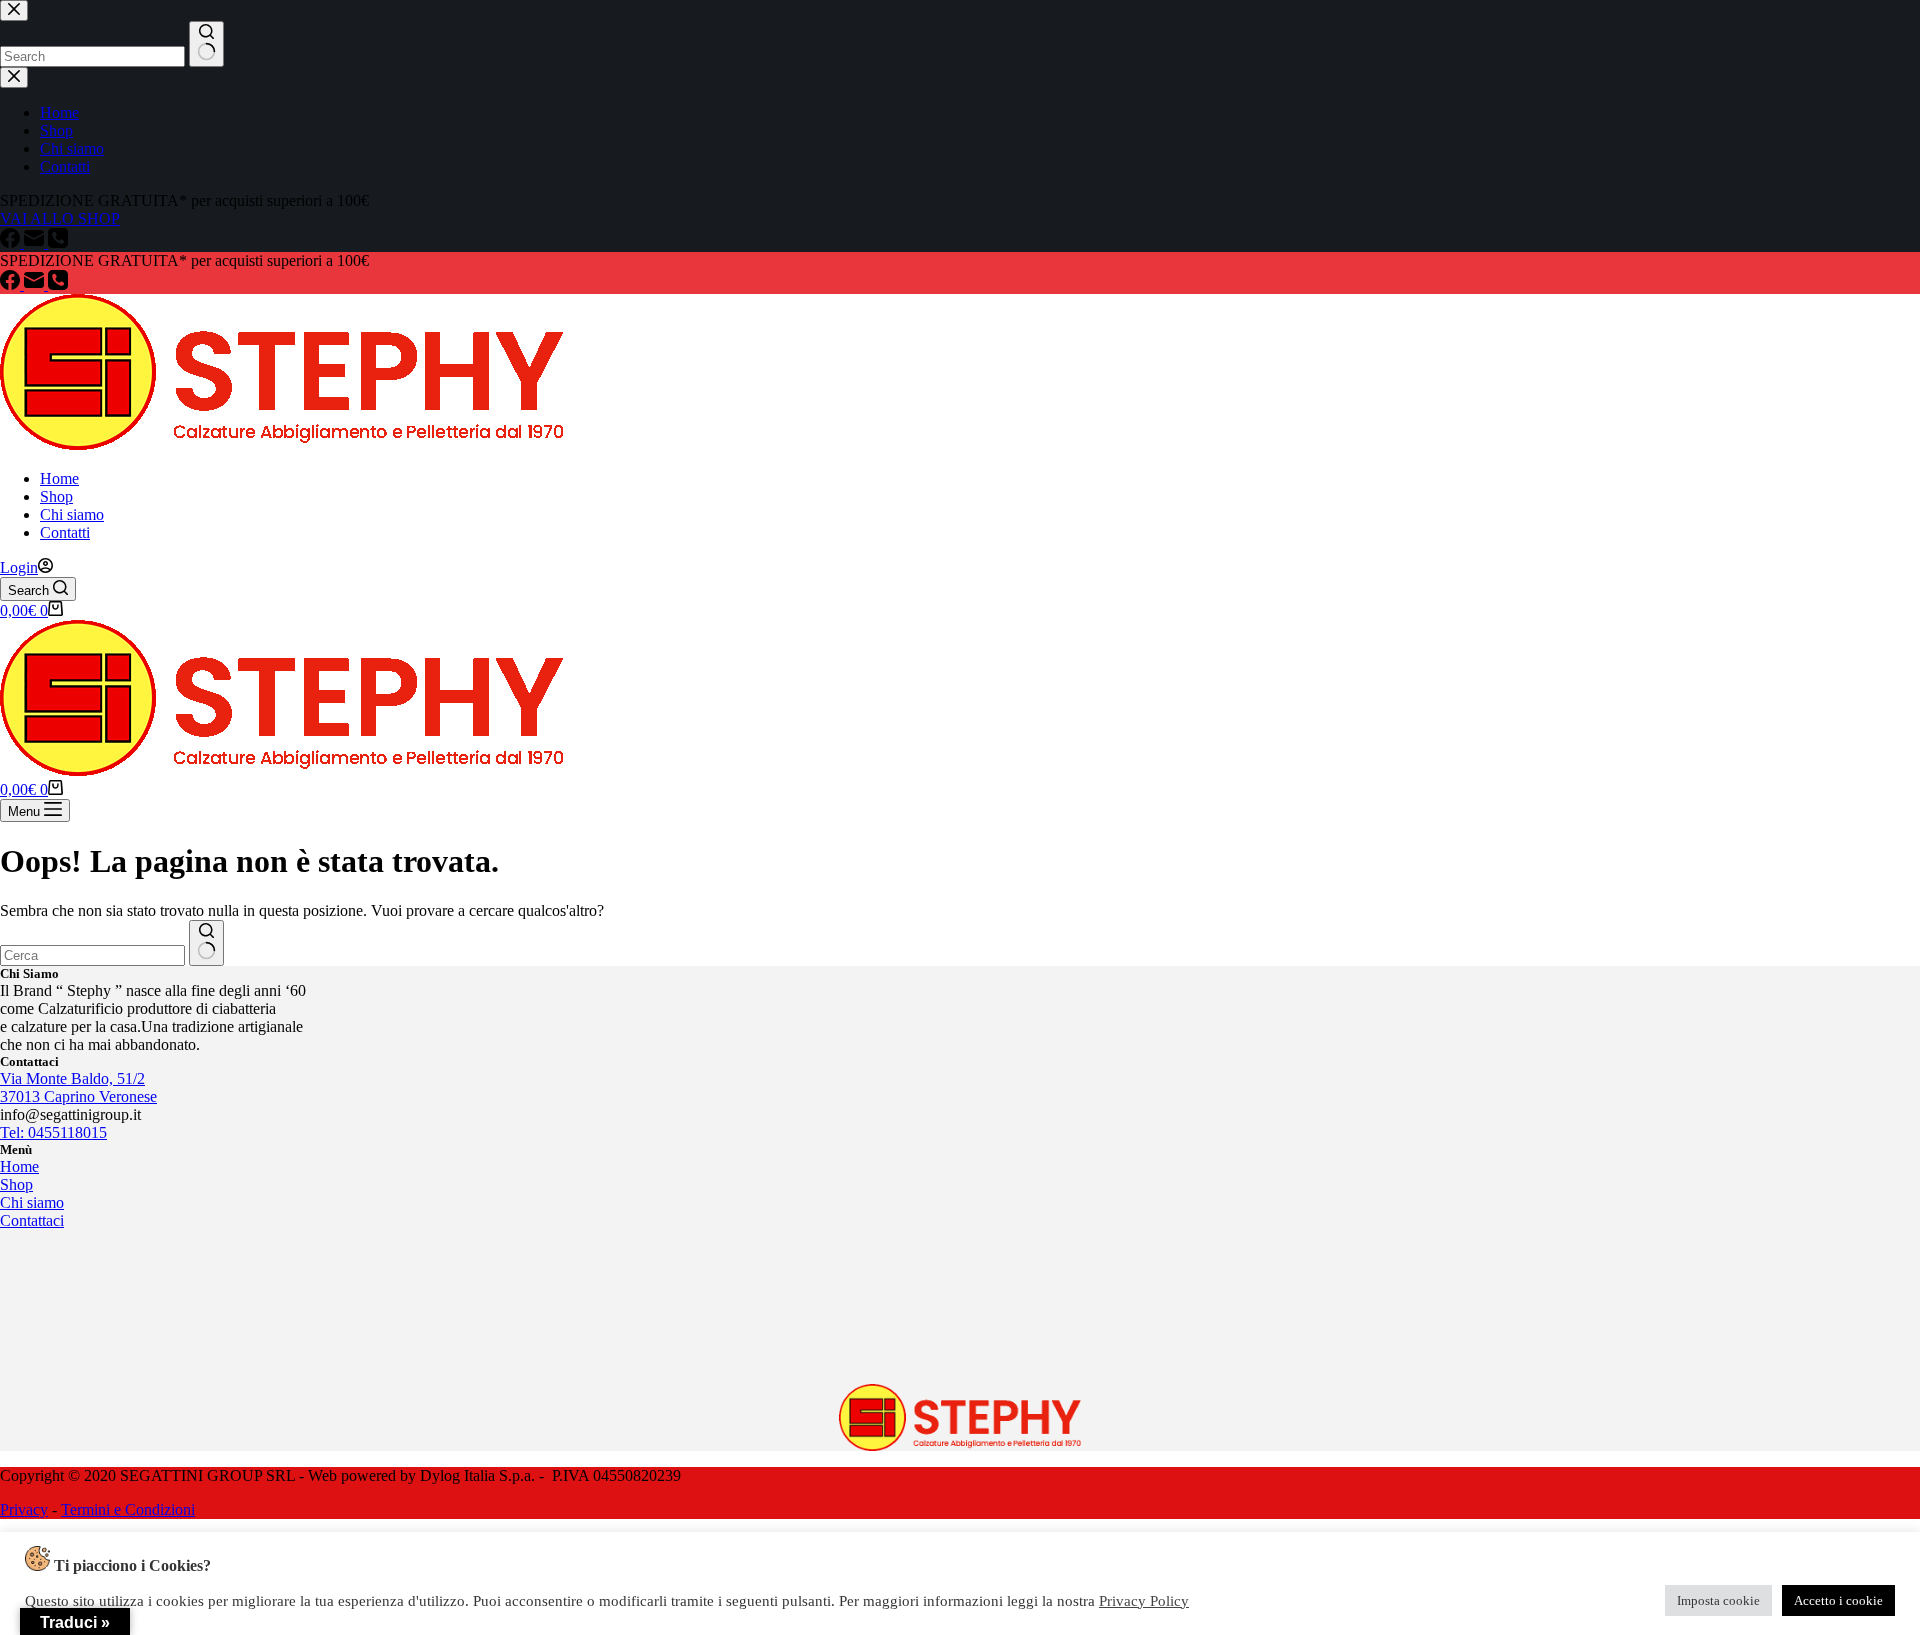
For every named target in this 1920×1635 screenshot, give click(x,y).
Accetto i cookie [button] (1838, 1600)
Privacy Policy (1144, 1601)
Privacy (24, 1509)
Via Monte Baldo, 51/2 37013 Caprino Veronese (78, 1087)
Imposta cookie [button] (1718, 1600)
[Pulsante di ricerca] (206, 943)
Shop (56, 496)
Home (59, 478)
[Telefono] (58, 284)
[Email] (36, 284)
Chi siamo (72, 514)
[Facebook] (12, 284)
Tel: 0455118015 (53, 1132)
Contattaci (32, 1220)
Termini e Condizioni (128, 1509)
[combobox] (92, 955)
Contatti (65, 532)
